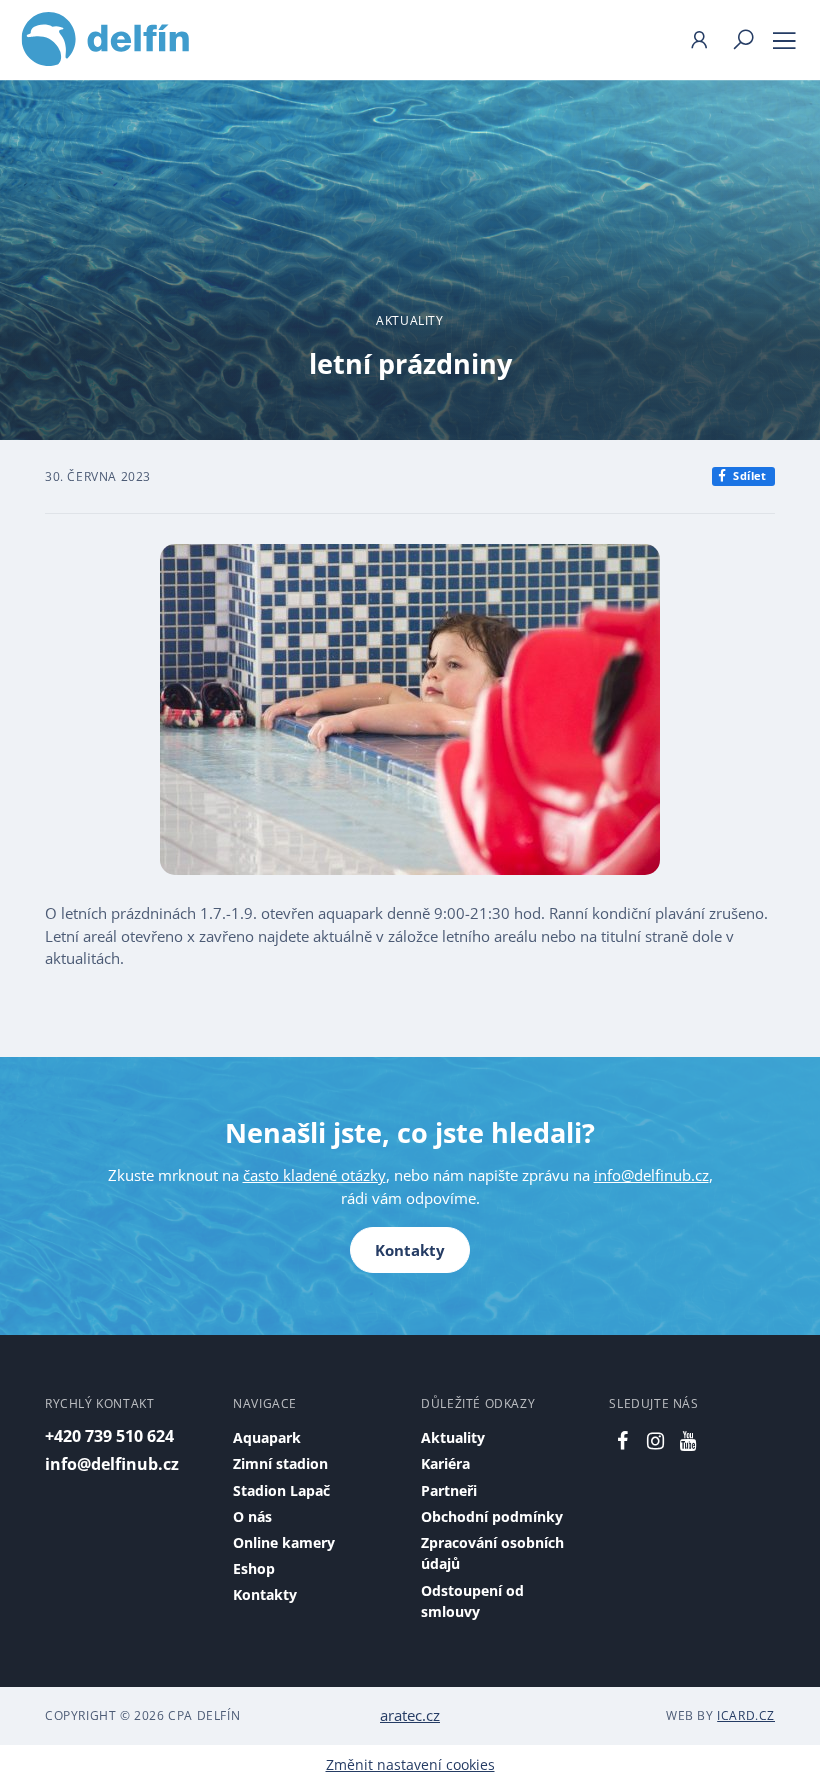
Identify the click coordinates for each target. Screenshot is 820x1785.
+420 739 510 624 (109, 1436)
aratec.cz (410, 1715)
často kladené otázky (314, 1175)
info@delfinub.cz (651, 1175)
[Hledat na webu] (743, 40)
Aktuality (409, 320)
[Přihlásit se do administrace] (800, 1765)
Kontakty (410, 1250)
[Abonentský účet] (699, 40)
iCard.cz (746, 1715)
